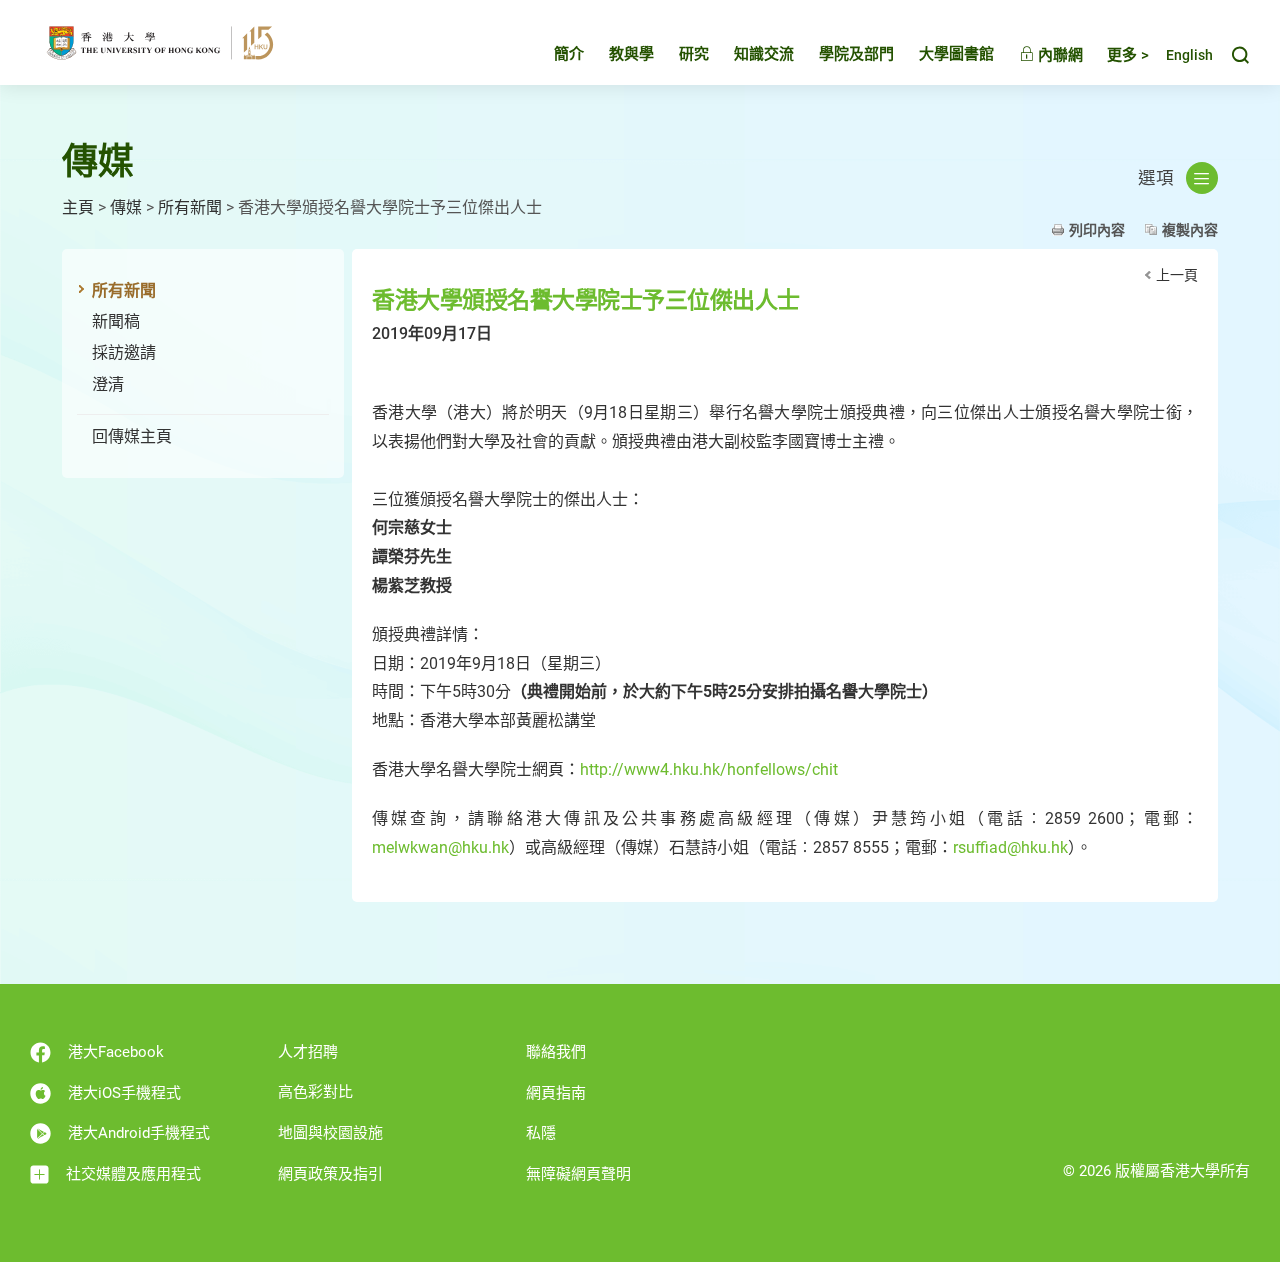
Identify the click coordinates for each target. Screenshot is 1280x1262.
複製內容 (1190, 230)
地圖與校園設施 (330, 1133)
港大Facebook (116, 1052)
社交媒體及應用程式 (133, 1174)
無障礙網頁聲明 (578, 1174)
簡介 (569, 54)
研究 (694, 54)
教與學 (631, 54)
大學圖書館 (956, 54)
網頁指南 (556, 1093)
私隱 (541, 1133)
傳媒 (126, 207)
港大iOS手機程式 (124, 1093)
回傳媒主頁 (132, 436)
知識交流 (764, 54)
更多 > (1128, 55)
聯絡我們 (556, 1052)
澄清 (108, 384)
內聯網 (1058, 55)
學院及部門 (856, 54)
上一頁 (1177, 275)
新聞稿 (116, 321)
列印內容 (1097, 230)
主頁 (78, 207)
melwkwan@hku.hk (440, 847)
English (1189, 55)
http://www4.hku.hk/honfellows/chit (709, 769)
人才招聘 (308, 1052)
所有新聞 (190, 207)
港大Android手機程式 (139, 1133)
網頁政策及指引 (330, 1174)
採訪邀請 (124, 352)
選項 (1156, 178)
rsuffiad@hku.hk (1010, 847)
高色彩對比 (315, 1092)
